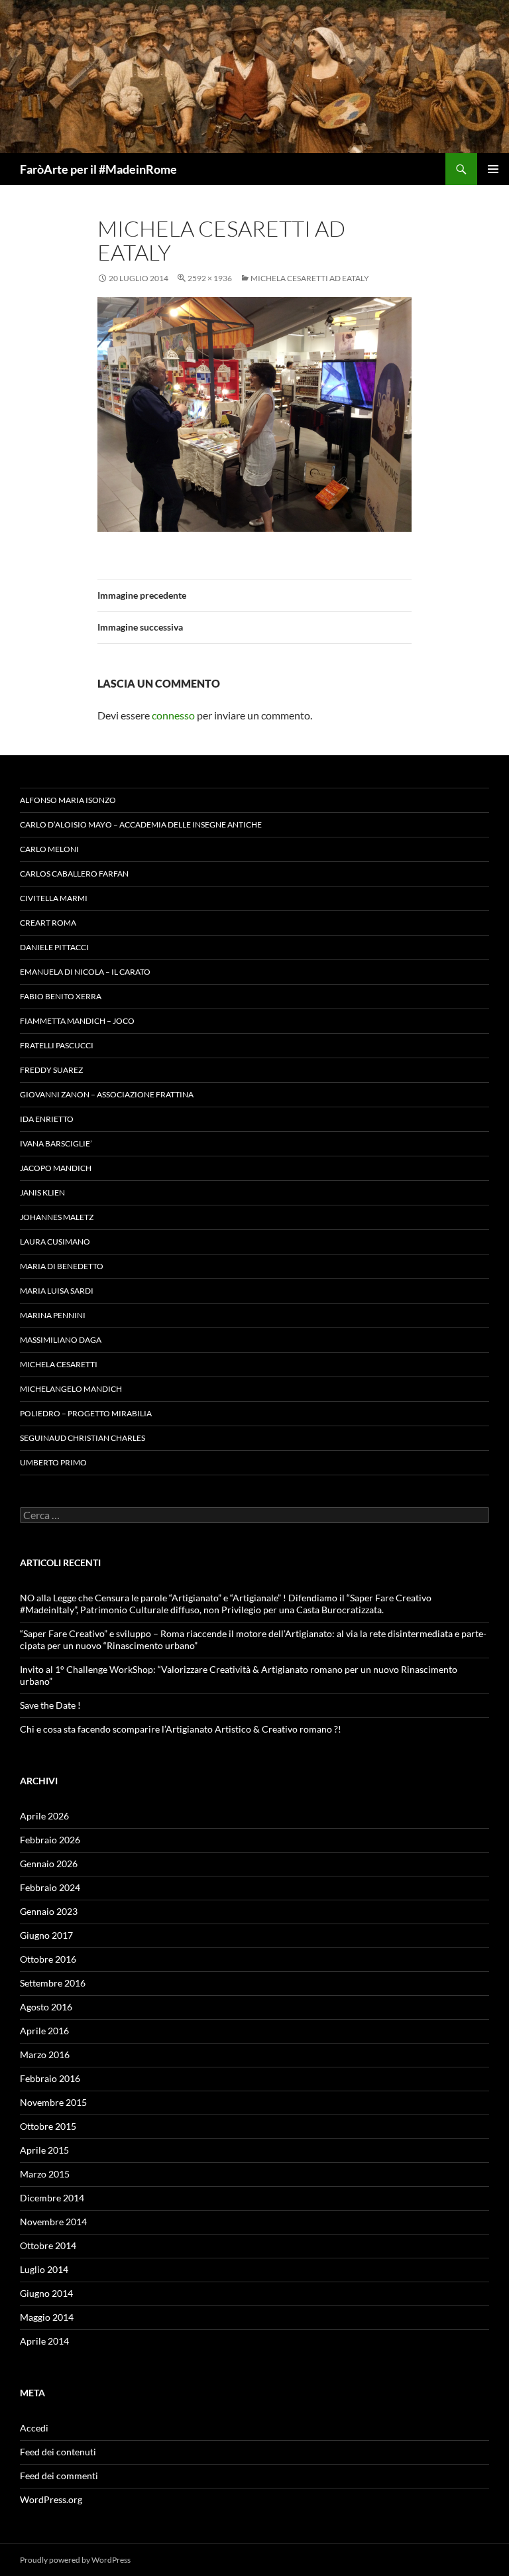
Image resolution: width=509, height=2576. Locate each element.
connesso (173, 715)
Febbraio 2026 (50, 1840)
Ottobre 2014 (48, 2245)
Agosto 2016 (46, 2007)
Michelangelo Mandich (71, 1389)
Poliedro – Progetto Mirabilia (86, 1413)
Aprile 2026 (44, 1816)
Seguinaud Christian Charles (83, 1438)
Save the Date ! (50, 1705)
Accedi (34, 2428)
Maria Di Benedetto (62, 1266)
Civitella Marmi (54, 898)
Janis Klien (42, 1193)
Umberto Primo (53, 1462)
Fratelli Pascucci (57, 1045)
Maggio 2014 (47, 2317)
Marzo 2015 (45, 2174)
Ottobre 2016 (48, 1959)
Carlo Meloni (49, 849)
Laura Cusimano (55, 1242)
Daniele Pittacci (54, 947)
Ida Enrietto (47, 1119)
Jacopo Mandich (56, 1168)
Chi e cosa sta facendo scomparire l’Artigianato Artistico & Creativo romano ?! (181, 1729)
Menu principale (493, 169)
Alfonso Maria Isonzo (68, 800)
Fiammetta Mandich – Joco (77, 1021)
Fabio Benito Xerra (61, 996)
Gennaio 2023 (49, 1911)
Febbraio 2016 (50, 2078)
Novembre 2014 (53, 2222)
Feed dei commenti (59, 2476)
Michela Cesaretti (59, 1364)
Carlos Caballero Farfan (74, 874)
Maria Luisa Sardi (57, 1291)
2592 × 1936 (210, 278)
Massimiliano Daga (61, 1340)
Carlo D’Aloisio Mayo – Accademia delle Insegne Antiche (141, 825)
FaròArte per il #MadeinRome (98, 169)
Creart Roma (48, 923)
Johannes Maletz (57, 1217)
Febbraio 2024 (50, 1887)
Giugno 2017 (46, 1935)
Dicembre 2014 (52, 2198)
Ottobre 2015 (48, 2126)
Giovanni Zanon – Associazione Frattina (107, 1094)
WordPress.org (51, 2499)
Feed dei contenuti (58, 2452)
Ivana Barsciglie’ (56, 1143)
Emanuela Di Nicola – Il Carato (85, 972)
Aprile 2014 (44, 2341)
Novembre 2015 (53, 2102)
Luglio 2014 (44, 2269)
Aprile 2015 (44, 2150)
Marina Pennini (53, 1315)
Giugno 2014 (46, 2293)
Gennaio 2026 (49, 1864)
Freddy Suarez (51, 1070)
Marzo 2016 (45, 2055)
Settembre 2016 (53, 1983)
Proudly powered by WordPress (75, 2560)
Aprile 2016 (44, 2031)
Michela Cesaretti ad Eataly (310, 278)
